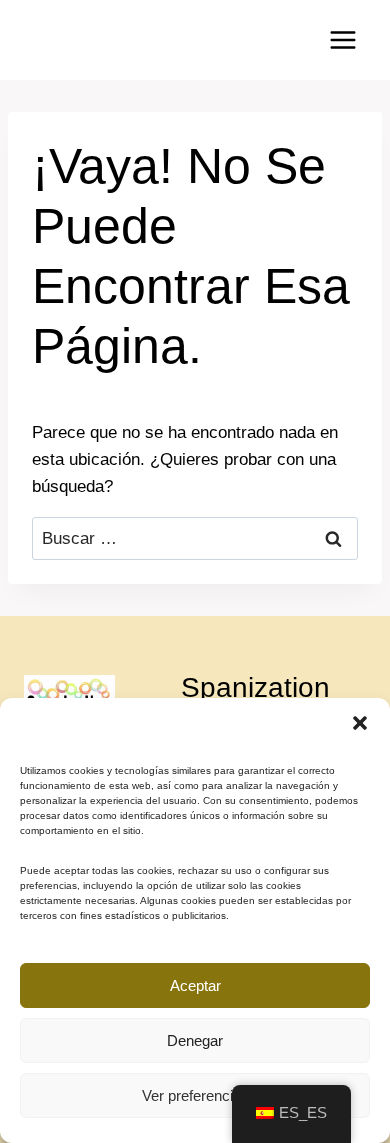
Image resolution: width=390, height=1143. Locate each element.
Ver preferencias (195, 1095)
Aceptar (195, 985)
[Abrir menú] (342, 39)
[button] (360, 723)
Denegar (195, 1040)
